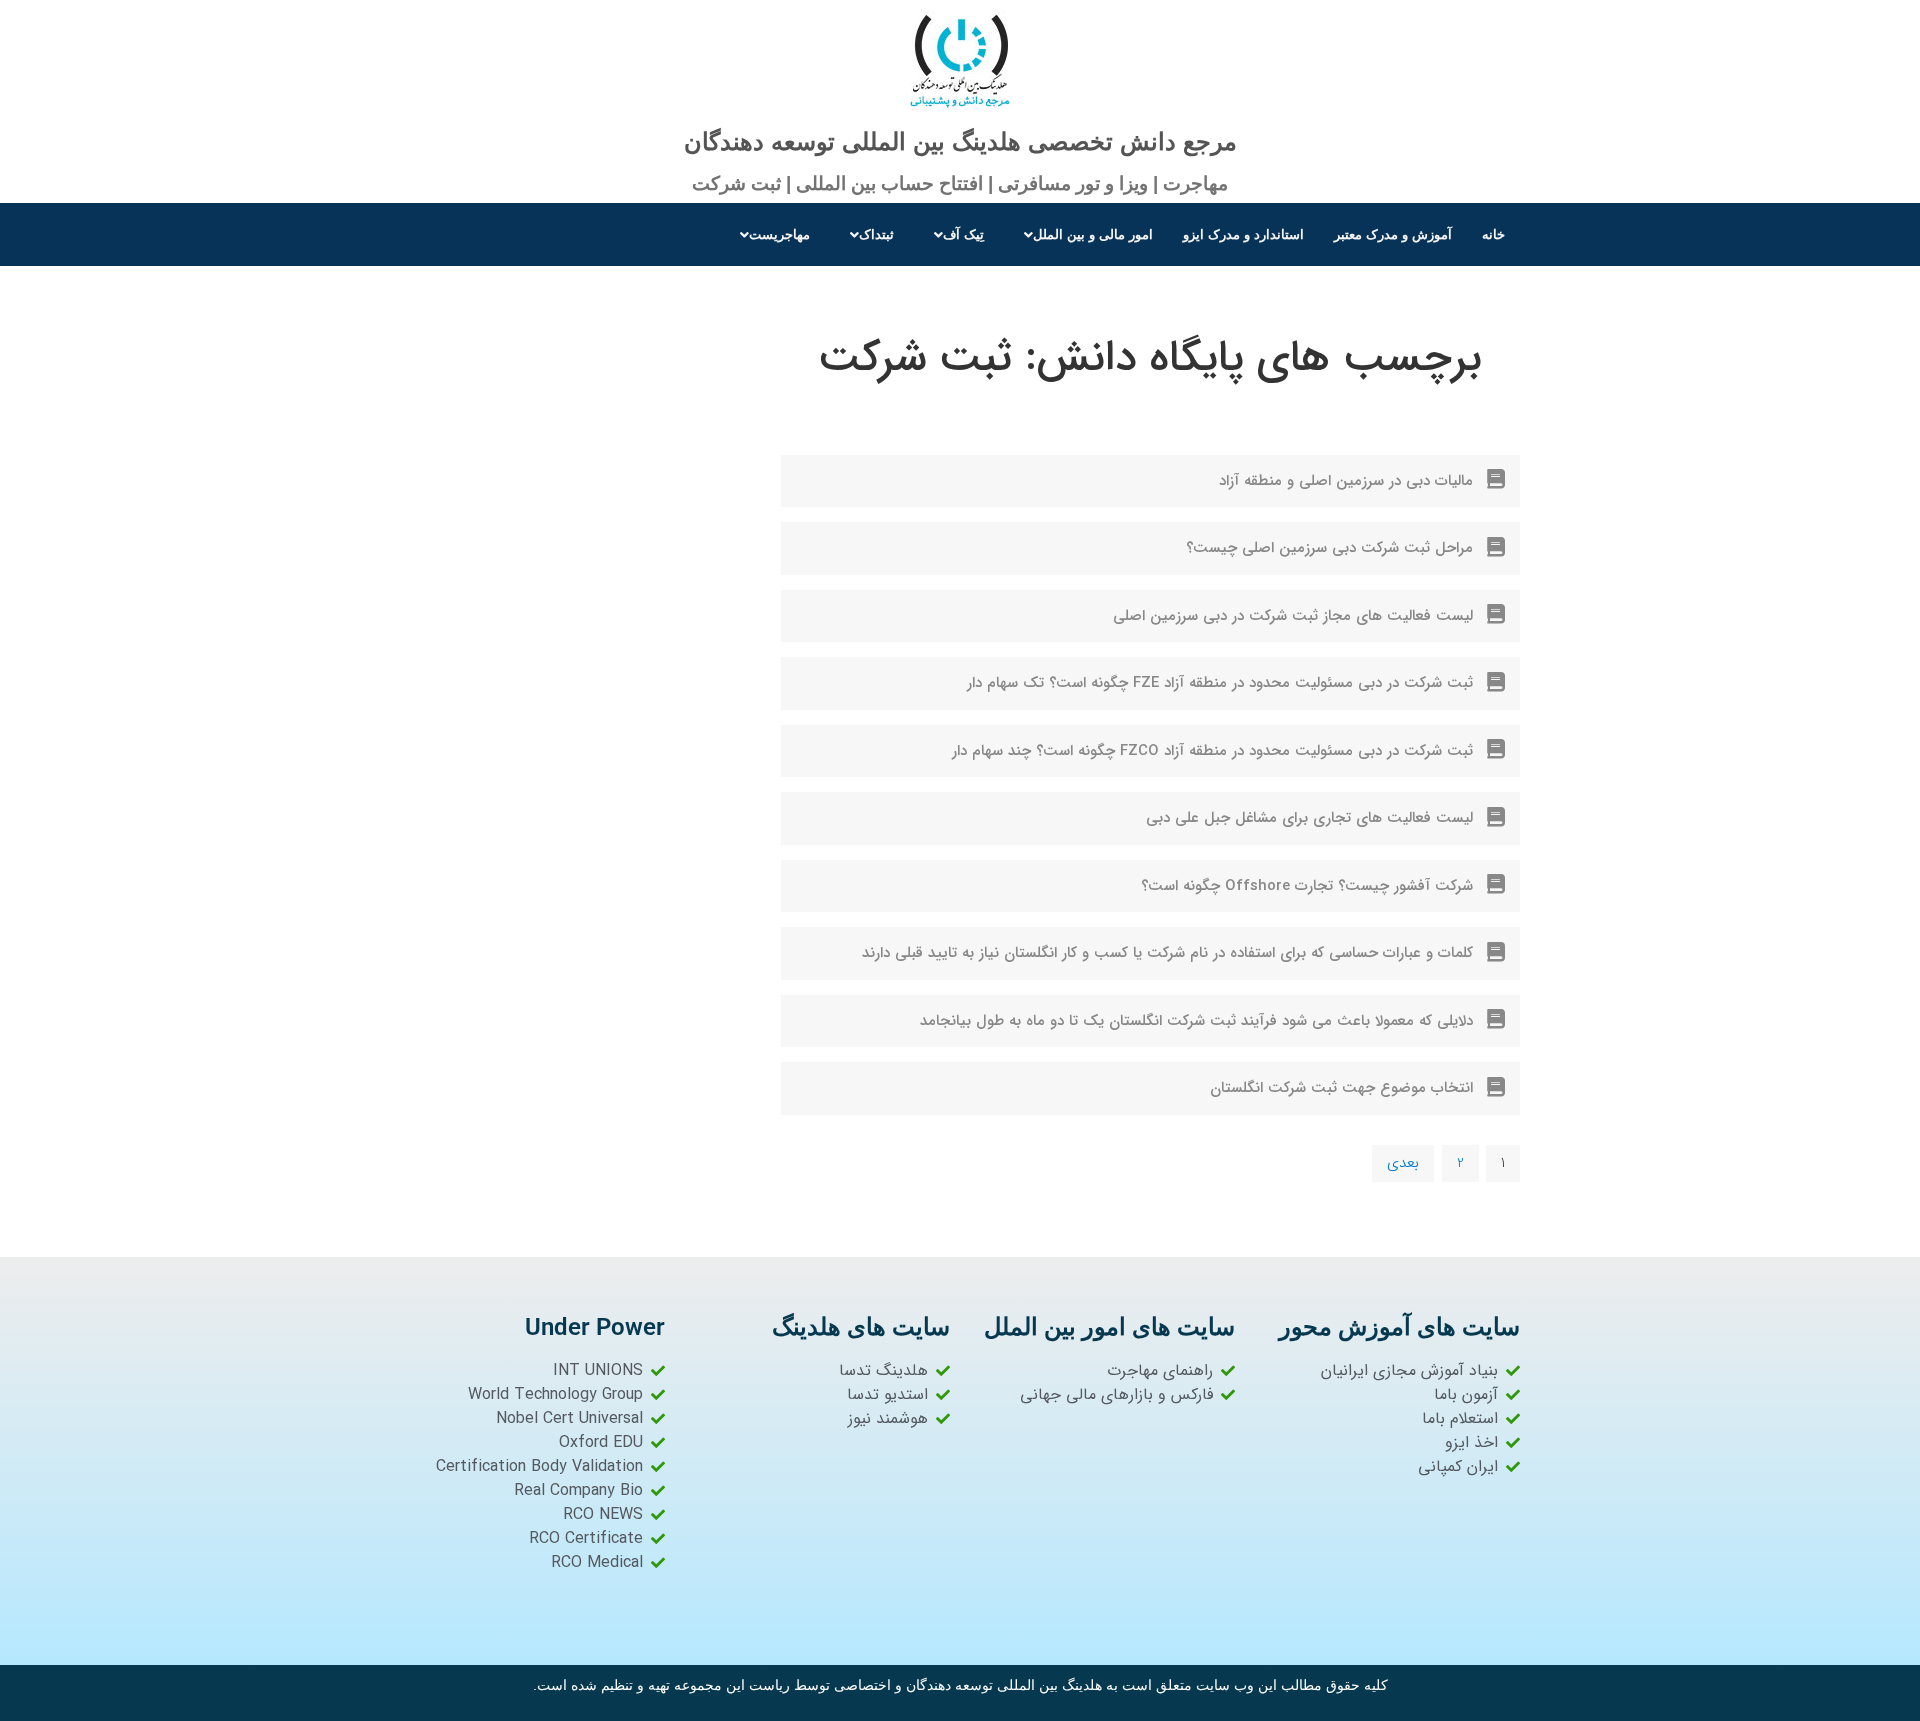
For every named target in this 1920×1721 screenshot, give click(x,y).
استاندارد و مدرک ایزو (1243, 234)
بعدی (1403, 1163)
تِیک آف (963, 234)
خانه (1493, 234)
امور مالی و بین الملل (1093, 234)
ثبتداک (876, 234)
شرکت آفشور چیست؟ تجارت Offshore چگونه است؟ (1307, 886)
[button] (1083, 234)
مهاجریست (779, 234)
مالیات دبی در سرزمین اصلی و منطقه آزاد (1346, 481)
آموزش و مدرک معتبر (1393, 234)
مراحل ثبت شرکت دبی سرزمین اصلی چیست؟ (1329, 548)
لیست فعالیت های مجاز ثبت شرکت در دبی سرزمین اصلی (1293, 616)
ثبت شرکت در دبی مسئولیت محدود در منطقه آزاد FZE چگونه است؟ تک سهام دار (1220, 683)
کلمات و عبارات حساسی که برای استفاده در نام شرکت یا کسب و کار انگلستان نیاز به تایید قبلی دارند (1167, 953)
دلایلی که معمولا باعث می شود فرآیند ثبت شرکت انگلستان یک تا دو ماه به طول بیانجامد (1196, 1021)
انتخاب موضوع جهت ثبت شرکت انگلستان (1341, 1088)
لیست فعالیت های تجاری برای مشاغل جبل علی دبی (1309, 818)
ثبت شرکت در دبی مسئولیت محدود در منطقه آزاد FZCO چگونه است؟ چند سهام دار (1212, 751)
